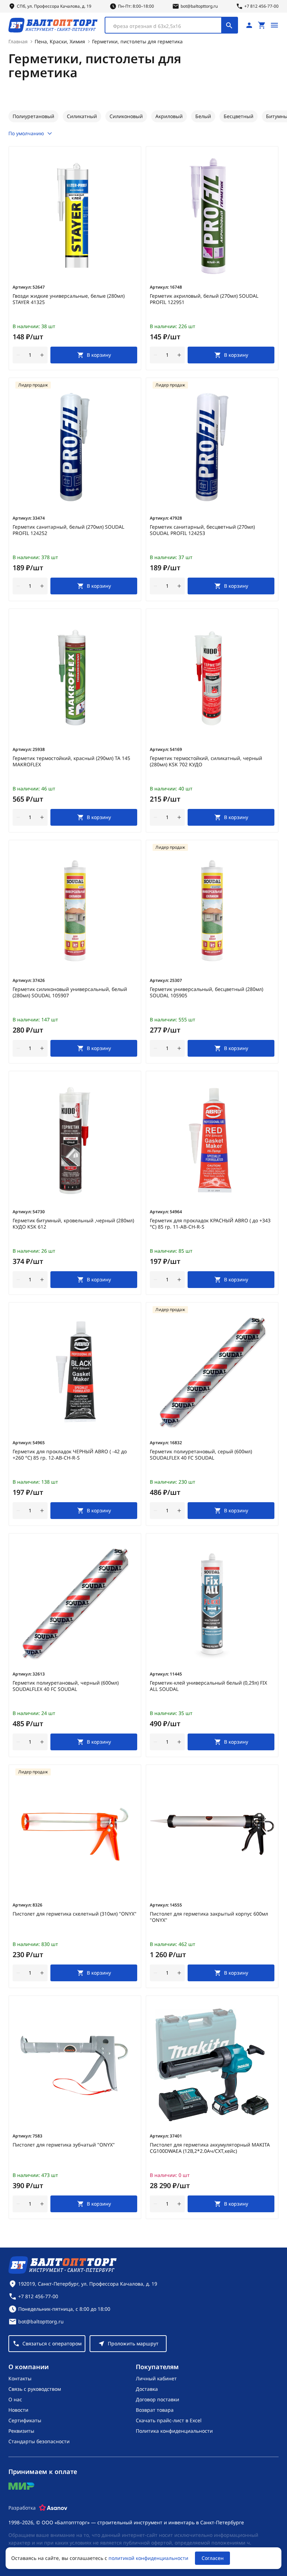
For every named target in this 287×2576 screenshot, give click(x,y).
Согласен (213, 2558)
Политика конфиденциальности (174, 2431)
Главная (18, 41)
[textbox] (167, 26)
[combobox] (171, 25)
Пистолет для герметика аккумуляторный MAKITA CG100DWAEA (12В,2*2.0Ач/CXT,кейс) (210, 2148)
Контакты (20, 2378)
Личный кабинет (156, 2378)
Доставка (147, 2389)
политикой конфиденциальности (148, 2558)
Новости (18, 2410)
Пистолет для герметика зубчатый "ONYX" (64, 2145)
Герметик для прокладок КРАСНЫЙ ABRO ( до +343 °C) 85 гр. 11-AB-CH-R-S (210, 1224)
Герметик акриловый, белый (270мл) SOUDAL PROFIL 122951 (204, 299)
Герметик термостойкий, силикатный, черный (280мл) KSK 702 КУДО (206, 761)
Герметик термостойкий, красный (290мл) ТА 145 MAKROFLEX (71, 761)
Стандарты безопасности (39, 2441)
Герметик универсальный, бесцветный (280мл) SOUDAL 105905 (206, 992)
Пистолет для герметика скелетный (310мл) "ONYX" (75, 1914)
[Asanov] (53, 2508)
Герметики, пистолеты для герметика (137, 41)
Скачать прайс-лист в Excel (169, 2420)
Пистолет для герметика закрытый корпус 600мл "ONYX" (209, 1917)
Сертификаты (25, 2420)
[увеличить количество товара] (42, 355)
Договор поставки (157, 2399)
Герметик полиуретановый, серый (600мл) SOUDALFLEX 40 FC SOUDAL (201, 1455)
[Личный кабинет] (249, 25)
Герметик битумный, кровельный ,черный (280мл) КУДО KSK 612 (73, 1224)
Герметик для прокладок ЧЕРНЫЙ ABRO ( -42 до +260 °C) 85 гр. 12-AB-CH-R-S (70, 1455)
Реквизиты (21, 2431)
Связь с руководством (35, 2389)
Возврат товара (155, 2410)
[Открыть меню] (274, 25)
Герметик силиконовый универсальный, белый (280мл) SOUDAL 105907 (70, 992)
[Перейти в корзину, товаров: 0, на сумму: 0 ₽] (262, 25)
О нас (15, 2399)
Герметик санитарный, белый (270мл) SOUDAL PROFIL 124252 (68, 530)
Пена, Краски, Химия (60, 41)
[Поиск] (229, 25)
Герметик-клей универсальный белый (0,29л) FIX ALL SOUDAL (208, 1686)
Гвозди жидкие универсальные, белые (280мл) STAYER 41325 (69, 299)
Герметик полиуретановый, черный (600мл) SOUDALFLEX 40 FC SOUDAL (66, 1686)
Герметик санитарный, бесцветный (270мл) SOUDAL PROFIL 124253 (202, 530)
